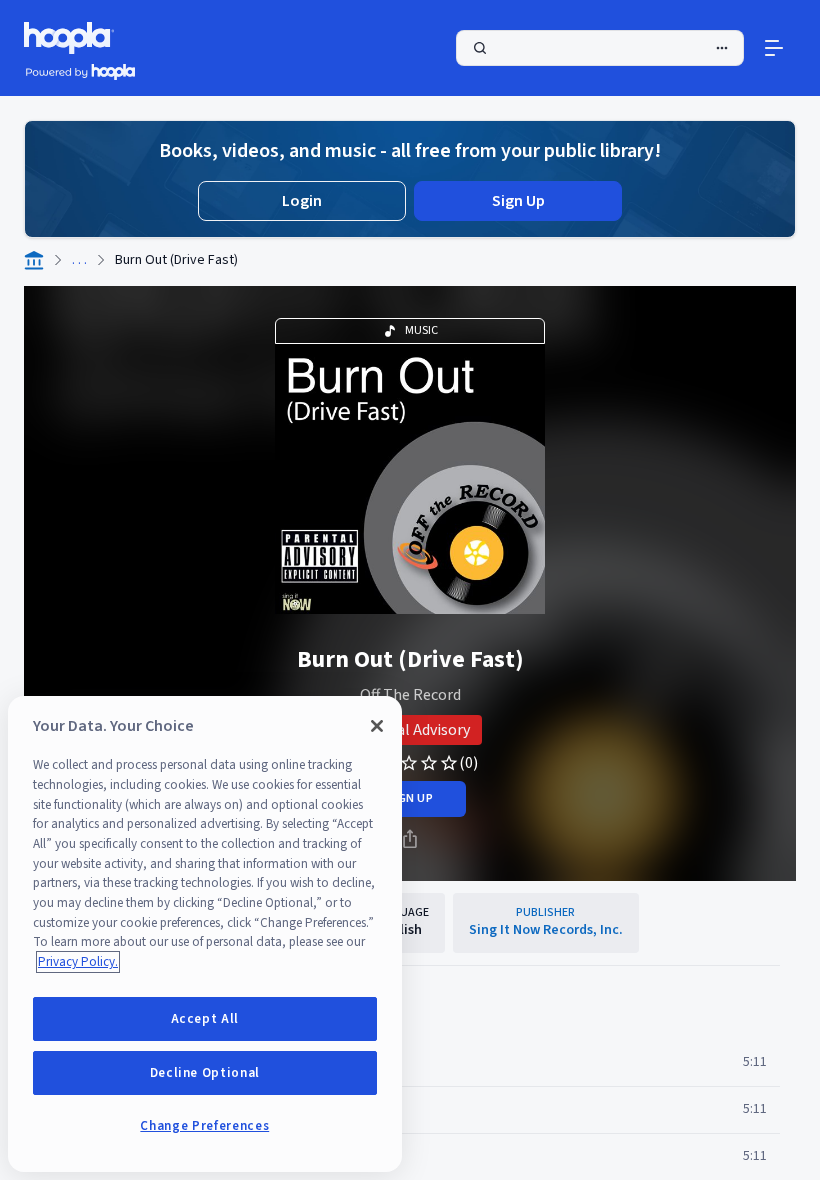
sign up (409, 798)
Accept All (205, 1019)
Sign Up (518, 201)
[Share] (410, 839)
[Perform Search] (600, 48)
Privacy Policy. (78, 962)
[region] (205, 934)
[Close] (377, 726)
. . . (79, 260)
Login (302, 201)
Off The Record (410, 695)
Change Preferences (204, 1126)
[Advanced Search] (722, 48)
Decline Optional (205, 1073)
